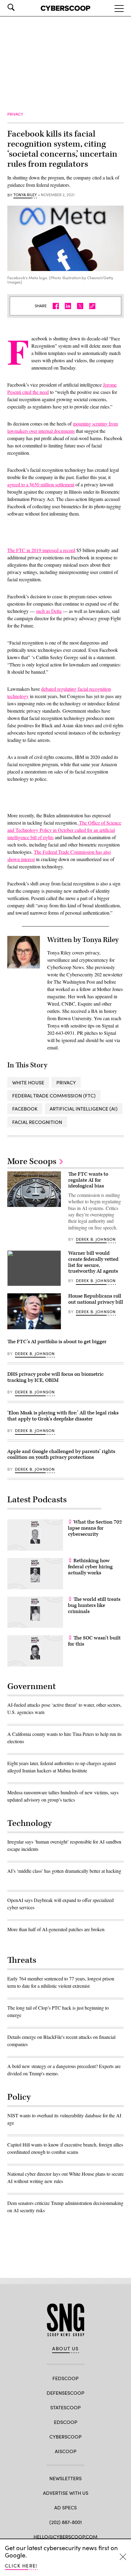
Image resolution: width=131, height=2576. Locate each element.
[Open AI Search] (19, 7)
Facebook (25, 1109)
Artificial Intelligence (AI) (84, 1109)
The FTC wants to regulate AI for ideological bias (88, 1180)
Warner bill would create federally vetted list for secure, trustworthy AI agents (93, 1262)
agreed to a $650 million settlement (41, 484)
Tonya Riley (25, 195)
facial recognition (37, 1122)
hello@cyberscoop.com (65, 2537)
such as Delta (49, 611)
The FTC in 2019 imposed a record (41, 550)
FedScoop (65, 2378)
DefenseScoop (65, 2393)
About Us (65, 2348)
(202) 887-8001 (66, 2522)
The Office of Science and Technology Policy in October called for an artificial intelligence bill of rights (64, 830)
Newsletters (65, 2478)
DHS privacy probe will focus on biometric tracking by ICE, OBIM (55, 1377)
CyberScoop (65, 2437)
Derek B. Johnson (96, 1239)
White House (28, 1082)
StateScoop (65, 2407)
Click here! (21, 2566)
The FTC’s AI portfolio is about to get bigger (57, 1342)
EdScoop (66, 2422)
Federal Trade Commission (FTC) (54, 1095)
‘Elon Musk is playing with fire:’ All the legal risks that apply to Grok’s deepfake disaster (63, 1416)
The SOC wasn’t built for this (94, 1641)
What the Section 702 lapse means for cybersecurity (95, 1528)
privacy (66, 1082)
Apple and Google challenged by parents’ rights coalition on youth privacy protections (61, 1455)
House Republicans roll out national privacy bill (96, 1299)
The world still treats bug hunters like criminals (94, 1605)
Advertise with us (66, 2493)
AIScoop (66, 2451)
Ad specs (65, 2507)
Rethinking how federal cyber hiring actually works (90, 1567)
